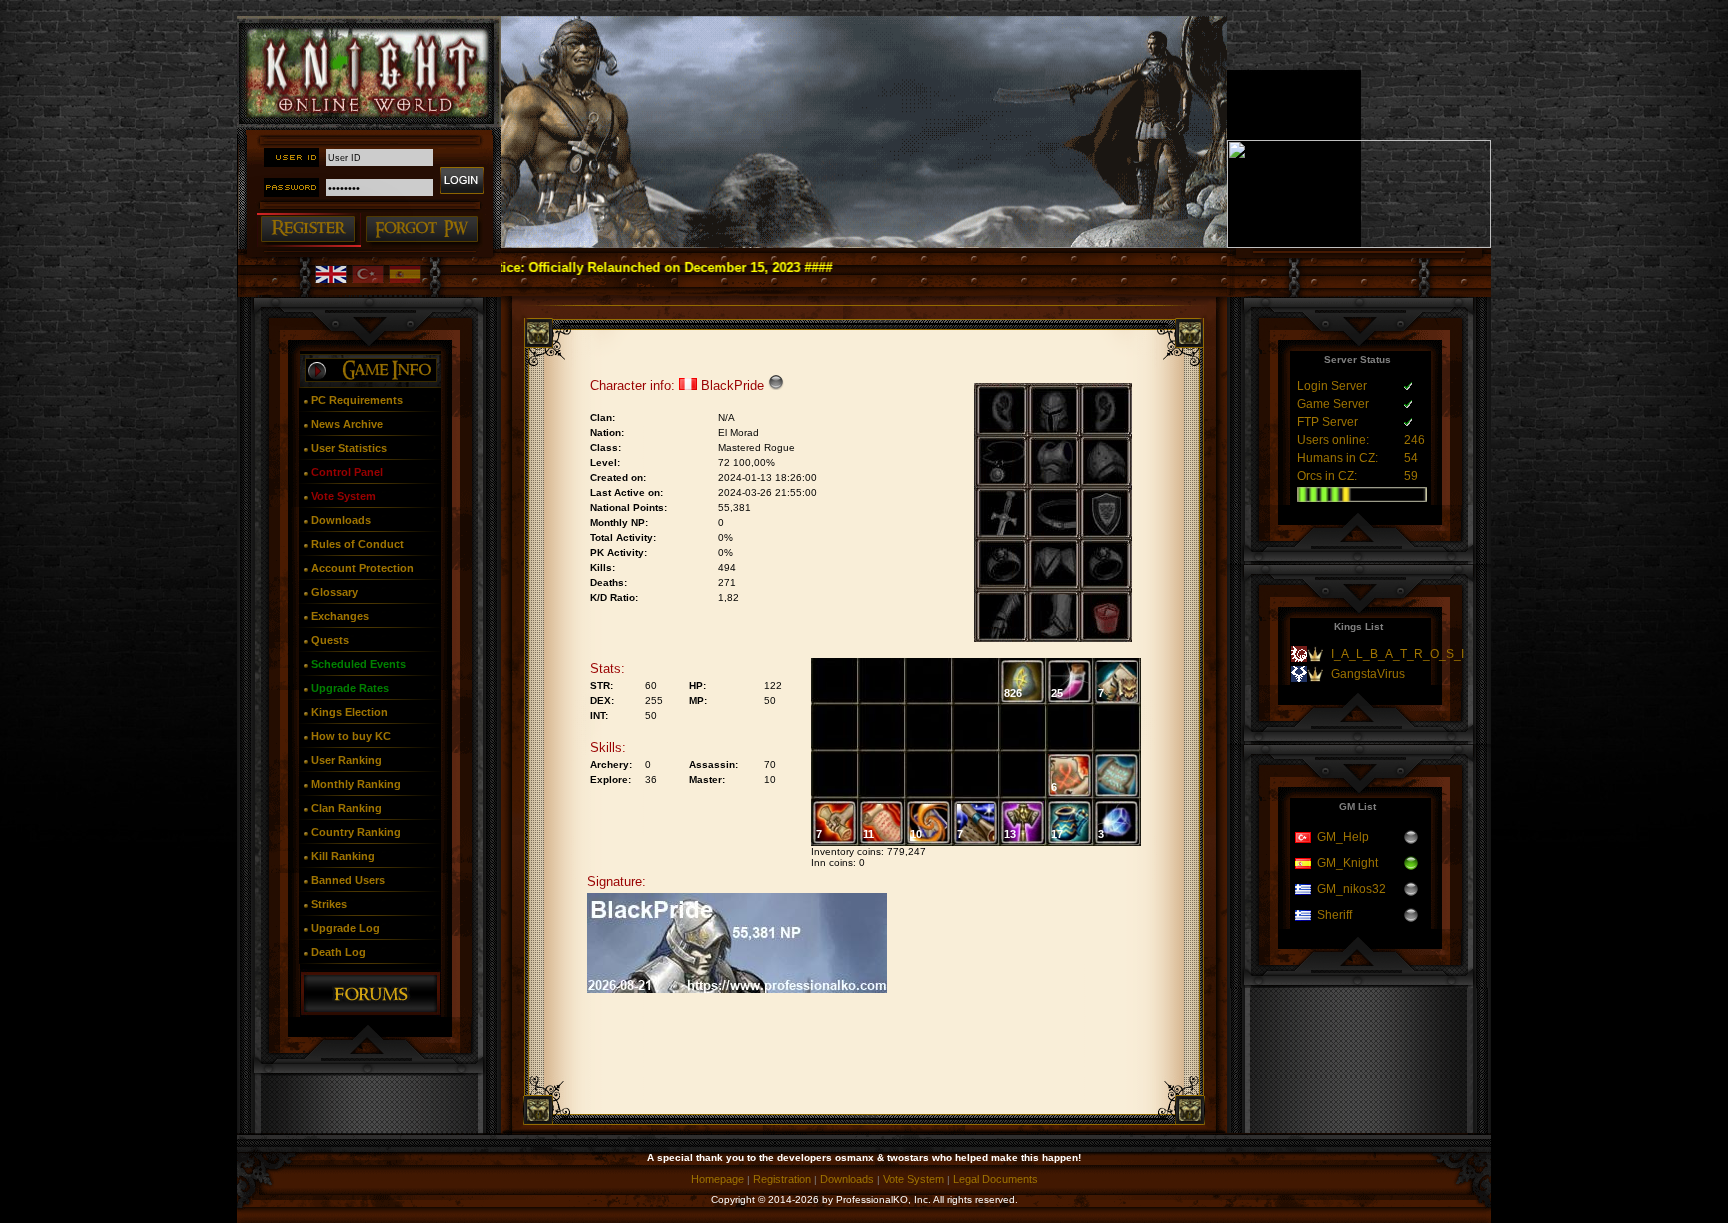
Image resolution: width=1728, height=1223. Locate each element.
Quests (330, 640)
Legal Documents (995, 1179)
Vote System (343, 496)
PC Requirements (357, 400)
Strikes (329, 904)
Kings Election (349, 712)
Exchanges (340, 616)
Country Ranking (356, 832)
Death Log (338, 952)
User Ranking (346, 760)
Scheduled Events (358, 664)
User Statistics (349, 448)
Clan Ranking (346, 808)
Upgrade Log (345, 928)
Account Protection (362, 568)
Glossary (334, 592)
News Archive (347, 424)
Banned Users (348, 880)
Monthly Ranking (356, 784)
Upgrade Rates (350, 688)
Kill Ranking (343, 856)
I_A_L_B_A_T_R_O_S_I (1397, 654)
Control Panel (347, 472)
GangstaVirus (1368, 674)
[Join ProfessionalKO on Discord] (1359, 244)
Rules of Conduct (357, 544)
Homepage (717, 1179)
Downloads (341, 520)
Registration (782, 1179)
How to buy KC (351, 736)
